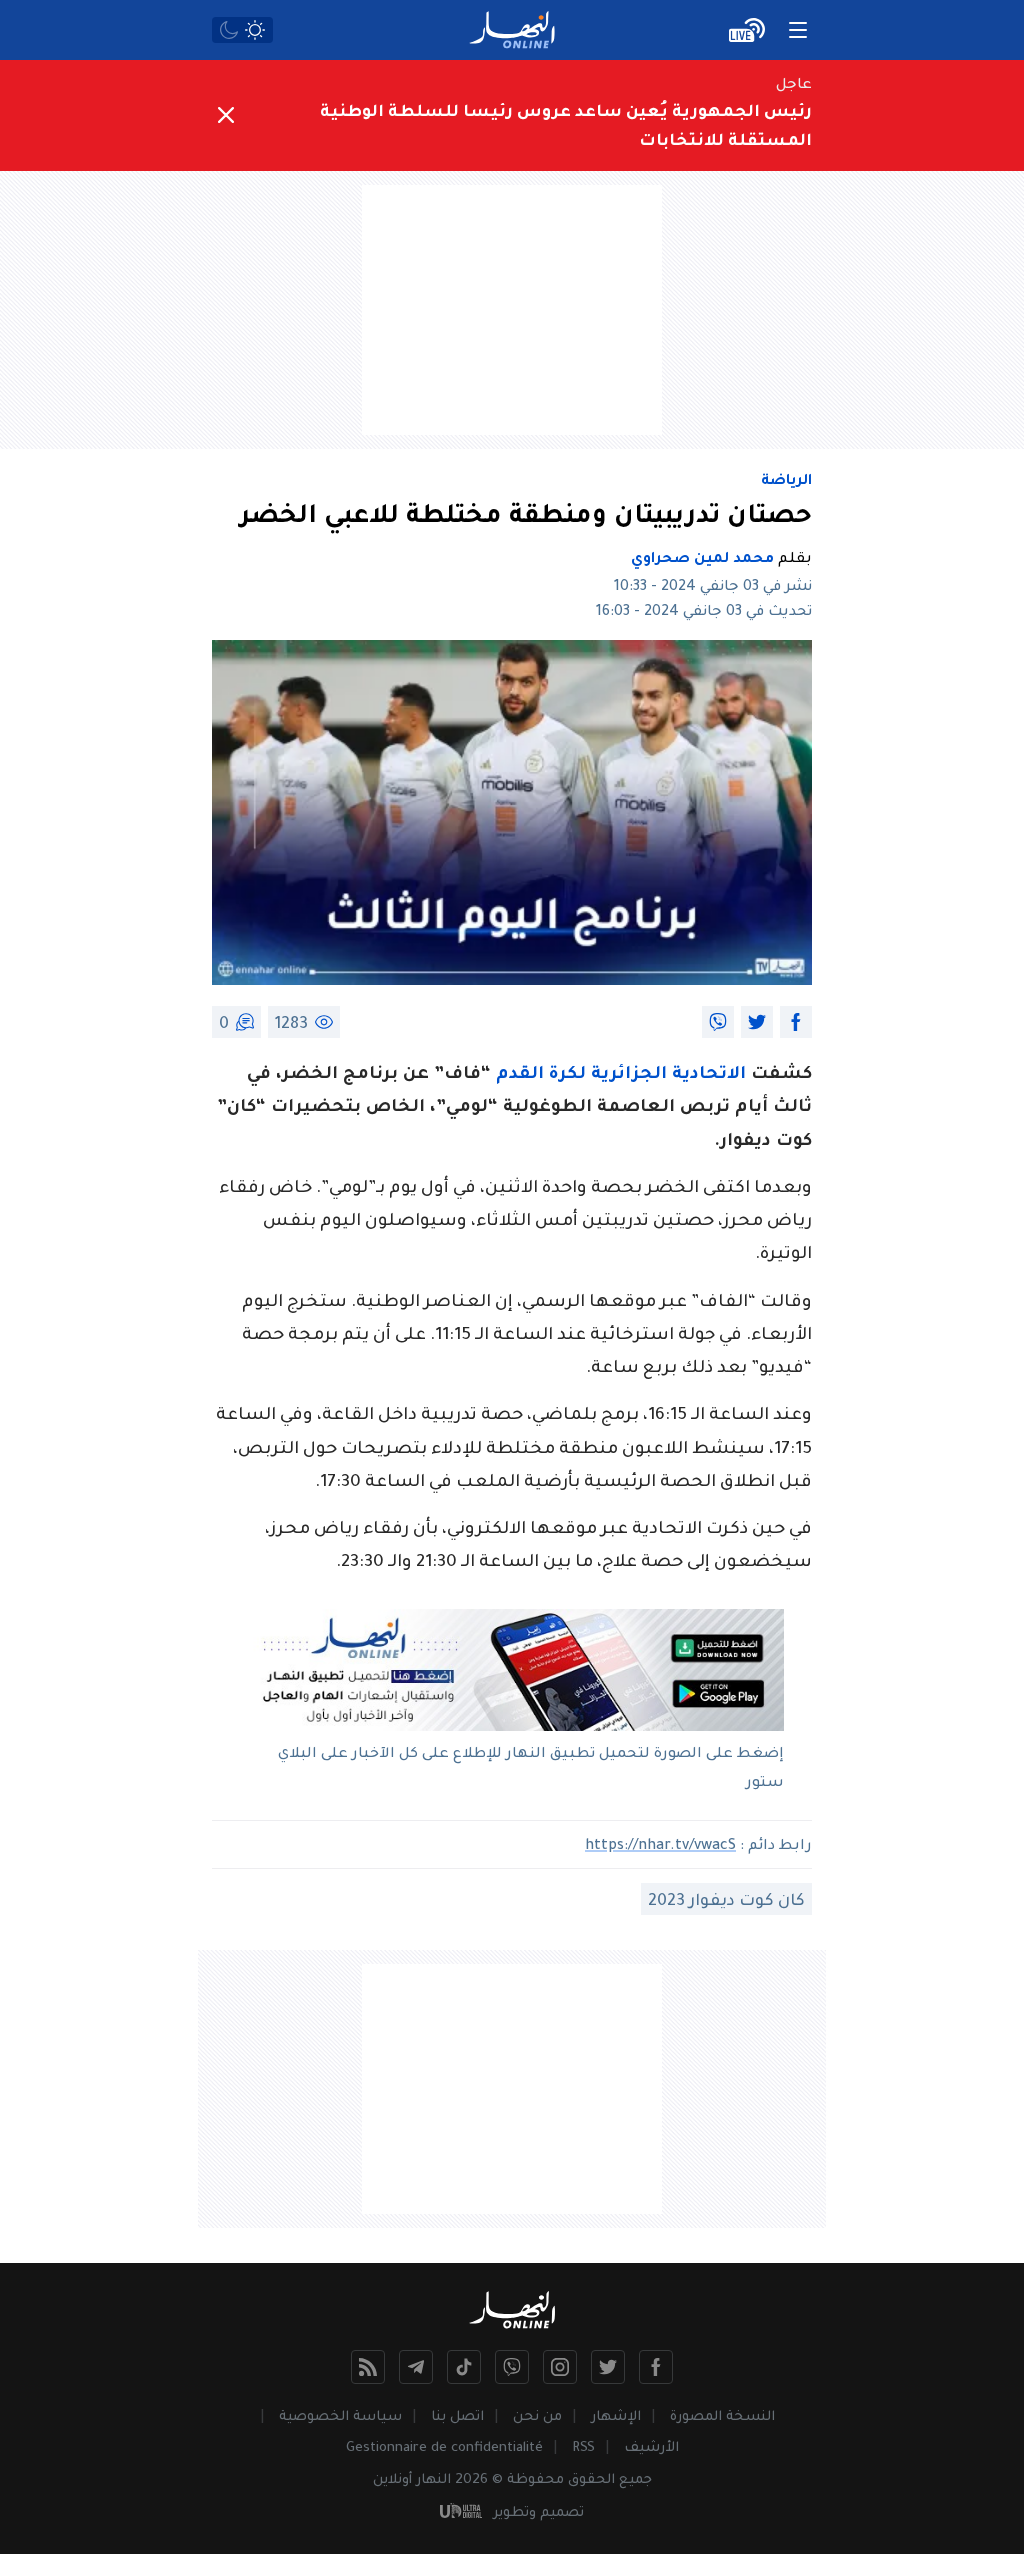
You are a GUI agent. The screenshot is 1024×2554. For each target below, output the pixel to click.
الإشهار (616, 2417)
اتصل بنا (457, 2417)
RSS (583, 2448)
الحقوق (591, 2480)
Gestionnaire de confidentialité (444, 2448)
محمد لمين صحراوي (702, 560)
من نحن (537, 2417)
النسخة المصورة (722, 2417)
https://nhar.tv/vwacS (660, 1847)
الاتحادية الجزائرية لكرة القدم (621, 1075)
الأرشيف (651, 2448)
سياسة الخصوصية (340, 2417)
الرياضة (786, 482)
